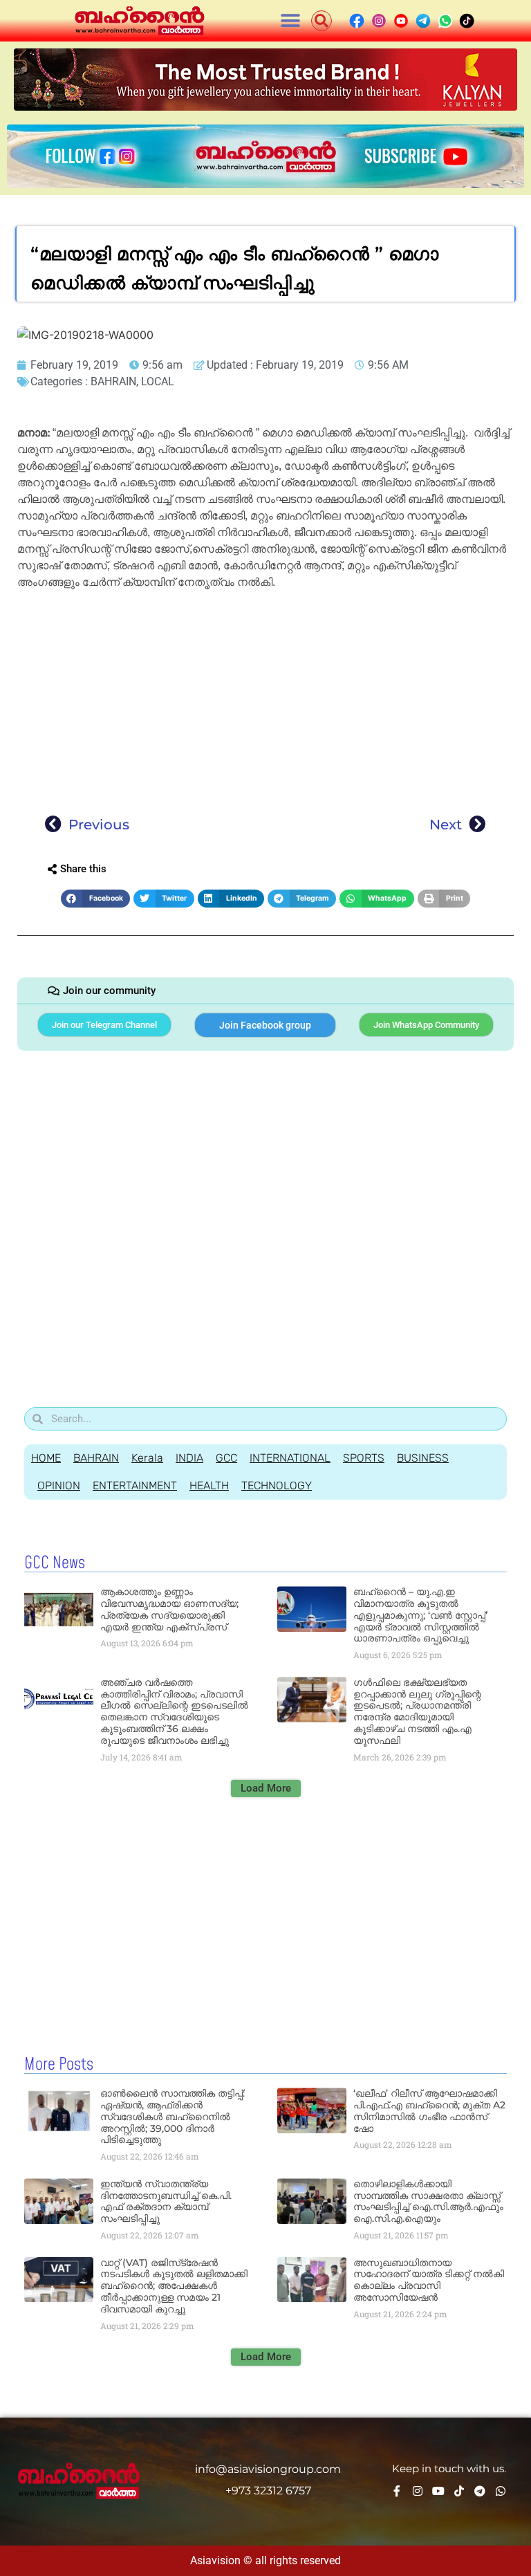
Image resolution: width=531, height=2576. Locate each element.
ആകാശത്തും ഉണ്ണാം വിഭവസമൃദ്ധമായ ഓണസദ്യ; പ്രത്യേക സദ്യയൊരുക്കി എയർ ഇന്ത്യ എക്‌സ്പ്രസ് (169, 1609)
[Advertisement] (265, 698)
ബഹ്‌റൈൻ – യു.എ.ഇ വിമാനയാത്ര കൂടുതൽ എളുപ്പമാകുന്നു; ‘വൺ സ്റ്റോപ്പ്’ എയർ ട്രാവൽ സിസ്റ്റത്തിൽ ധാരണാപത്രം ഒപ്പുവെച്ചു (420, 1615)
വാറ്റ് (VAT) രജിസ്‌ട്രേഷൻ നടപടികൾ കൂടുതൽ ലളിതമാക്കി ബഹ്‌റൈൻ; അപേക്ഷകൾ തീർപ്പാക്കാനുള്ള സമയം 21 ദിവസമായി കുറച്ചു (174, 2286)
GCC (226, 1458)
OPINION (59, 1485)
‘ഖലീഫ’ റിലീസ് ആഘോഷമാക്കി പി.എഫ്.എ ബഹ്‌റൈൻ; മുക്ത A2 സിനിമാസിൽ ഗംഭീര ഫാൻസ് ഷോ (429, 2110)
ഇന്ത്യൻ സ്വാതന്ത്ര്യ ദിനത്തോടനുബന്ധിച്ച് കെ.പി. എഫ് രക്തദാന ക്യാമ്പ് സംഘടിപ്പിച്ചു (166, 2201)
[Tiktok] (459, 2491)
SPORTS (364, 1458)
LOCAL (158, 381)
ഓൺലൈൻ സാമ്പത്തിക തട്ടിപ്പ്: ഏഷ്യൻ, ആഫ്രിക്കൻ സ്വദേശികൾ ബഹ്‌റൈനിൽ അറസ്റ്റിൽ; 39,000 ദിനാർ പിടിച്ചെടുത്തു (173, 2116)
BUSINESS (423, 1458)
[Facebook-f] (397, 2491)
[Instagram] (418, 2491)
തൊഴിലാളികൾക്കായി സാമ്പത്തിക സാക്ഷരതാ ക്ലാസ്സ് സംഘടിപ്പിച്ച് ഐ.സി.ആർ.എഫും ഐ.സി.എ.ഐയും (428, 2201)
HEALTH (209, 1485)
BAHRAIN (113, 381)
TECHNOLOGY (277, 1485)
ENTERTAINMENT (135, 1485)
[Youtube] (438, 2491)
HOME (46, 1458)
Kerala (147, 1458)
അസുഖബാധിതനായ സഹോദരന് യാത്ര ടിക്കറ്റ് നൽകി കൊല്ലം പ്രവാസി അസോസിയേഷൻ (429, 2280)
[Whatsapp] (501, 2491)
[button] (291, 21)
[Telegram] (480, 2491)
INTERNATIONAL (290, 1458)
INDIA (189, 1458)
